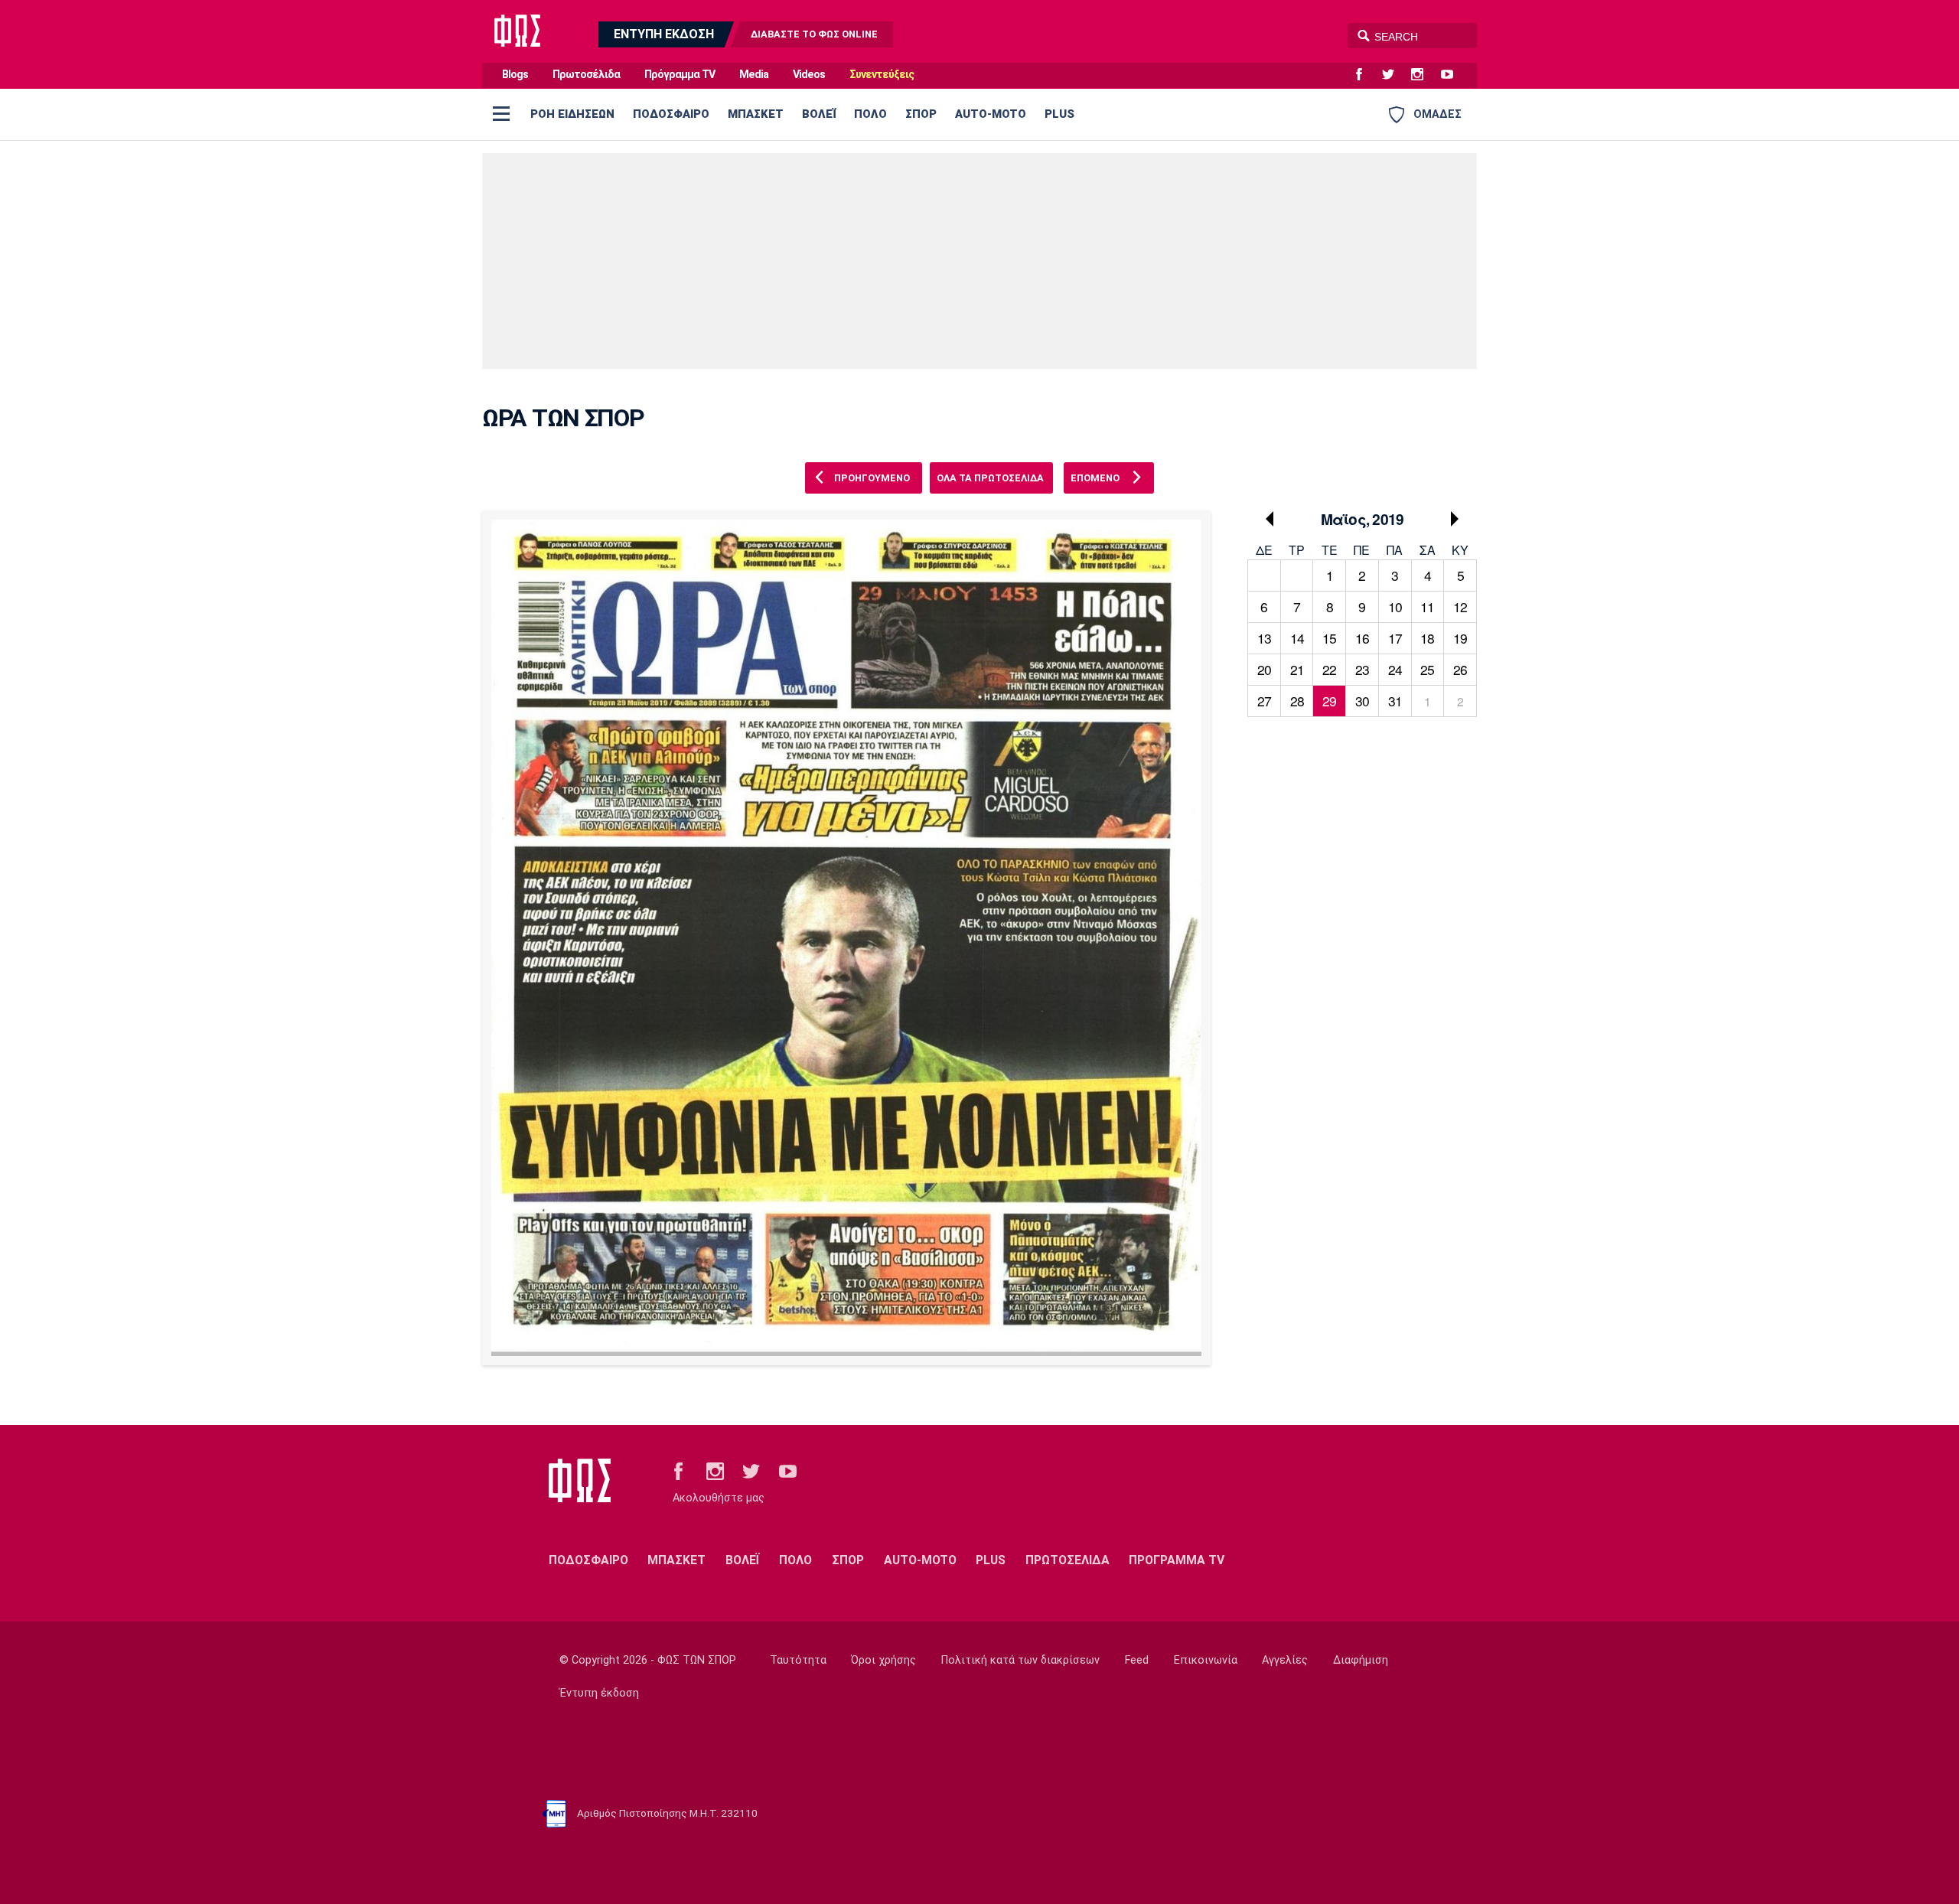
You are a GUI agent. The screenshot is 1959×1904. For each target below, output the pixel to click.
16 (1362, 638)
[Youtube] (1453, 75)
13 (1264, 638)
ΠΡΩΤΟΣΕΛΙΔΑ (1068, 1560)
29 (1329, 701)
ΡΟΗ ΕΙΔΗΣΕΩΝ (572, 114)
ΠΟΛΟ (870, 114)
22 (1329, 669)
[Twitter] (1394, 75)
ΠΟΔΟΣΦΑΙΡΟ (671, 114)
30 (1362, 701)
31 (1395, 701)
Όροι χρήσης (883, 1660)
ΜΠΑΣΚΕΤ (756, 114)
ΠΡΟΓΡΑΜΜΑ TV (1177, 1560)
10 (1395, 606)
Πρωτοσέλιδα (586, 75)
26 (1460, 669)
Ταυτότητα (798, 1660)
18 (1427, 638)
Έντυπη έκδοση (599, 1693)
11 (1427, 606)
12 (1460, 606)
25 (1427, 669)
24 (1395, 669)
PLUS (1059, 114)
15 (1329, 638)
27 (1264, 701)
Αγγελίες (1285, 1660)
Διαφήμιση (1361, 1660)
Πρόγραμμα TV (680, 75)
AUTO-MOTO (991, 114)
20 (1264, 669)
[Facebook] (1365, 75)
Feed (1137, 1660)
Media (754, 75)
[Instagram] (1423, 75)
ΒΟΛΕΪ (819, 114)
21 (1297, 669)
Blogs (515, 75)
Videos (809, 75)
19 (1460, 638)
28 (1297, 701)
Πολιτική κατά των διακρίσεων (1020, 1660)
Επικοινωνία (1206, 1660)
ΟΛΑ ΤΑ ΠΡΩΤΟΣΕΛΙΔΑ (990, 478)
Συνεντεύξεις (882, 75)
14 (1297, 638)
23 (1362, 669)
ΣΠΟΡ (921, 114)
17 (1395, 638)
